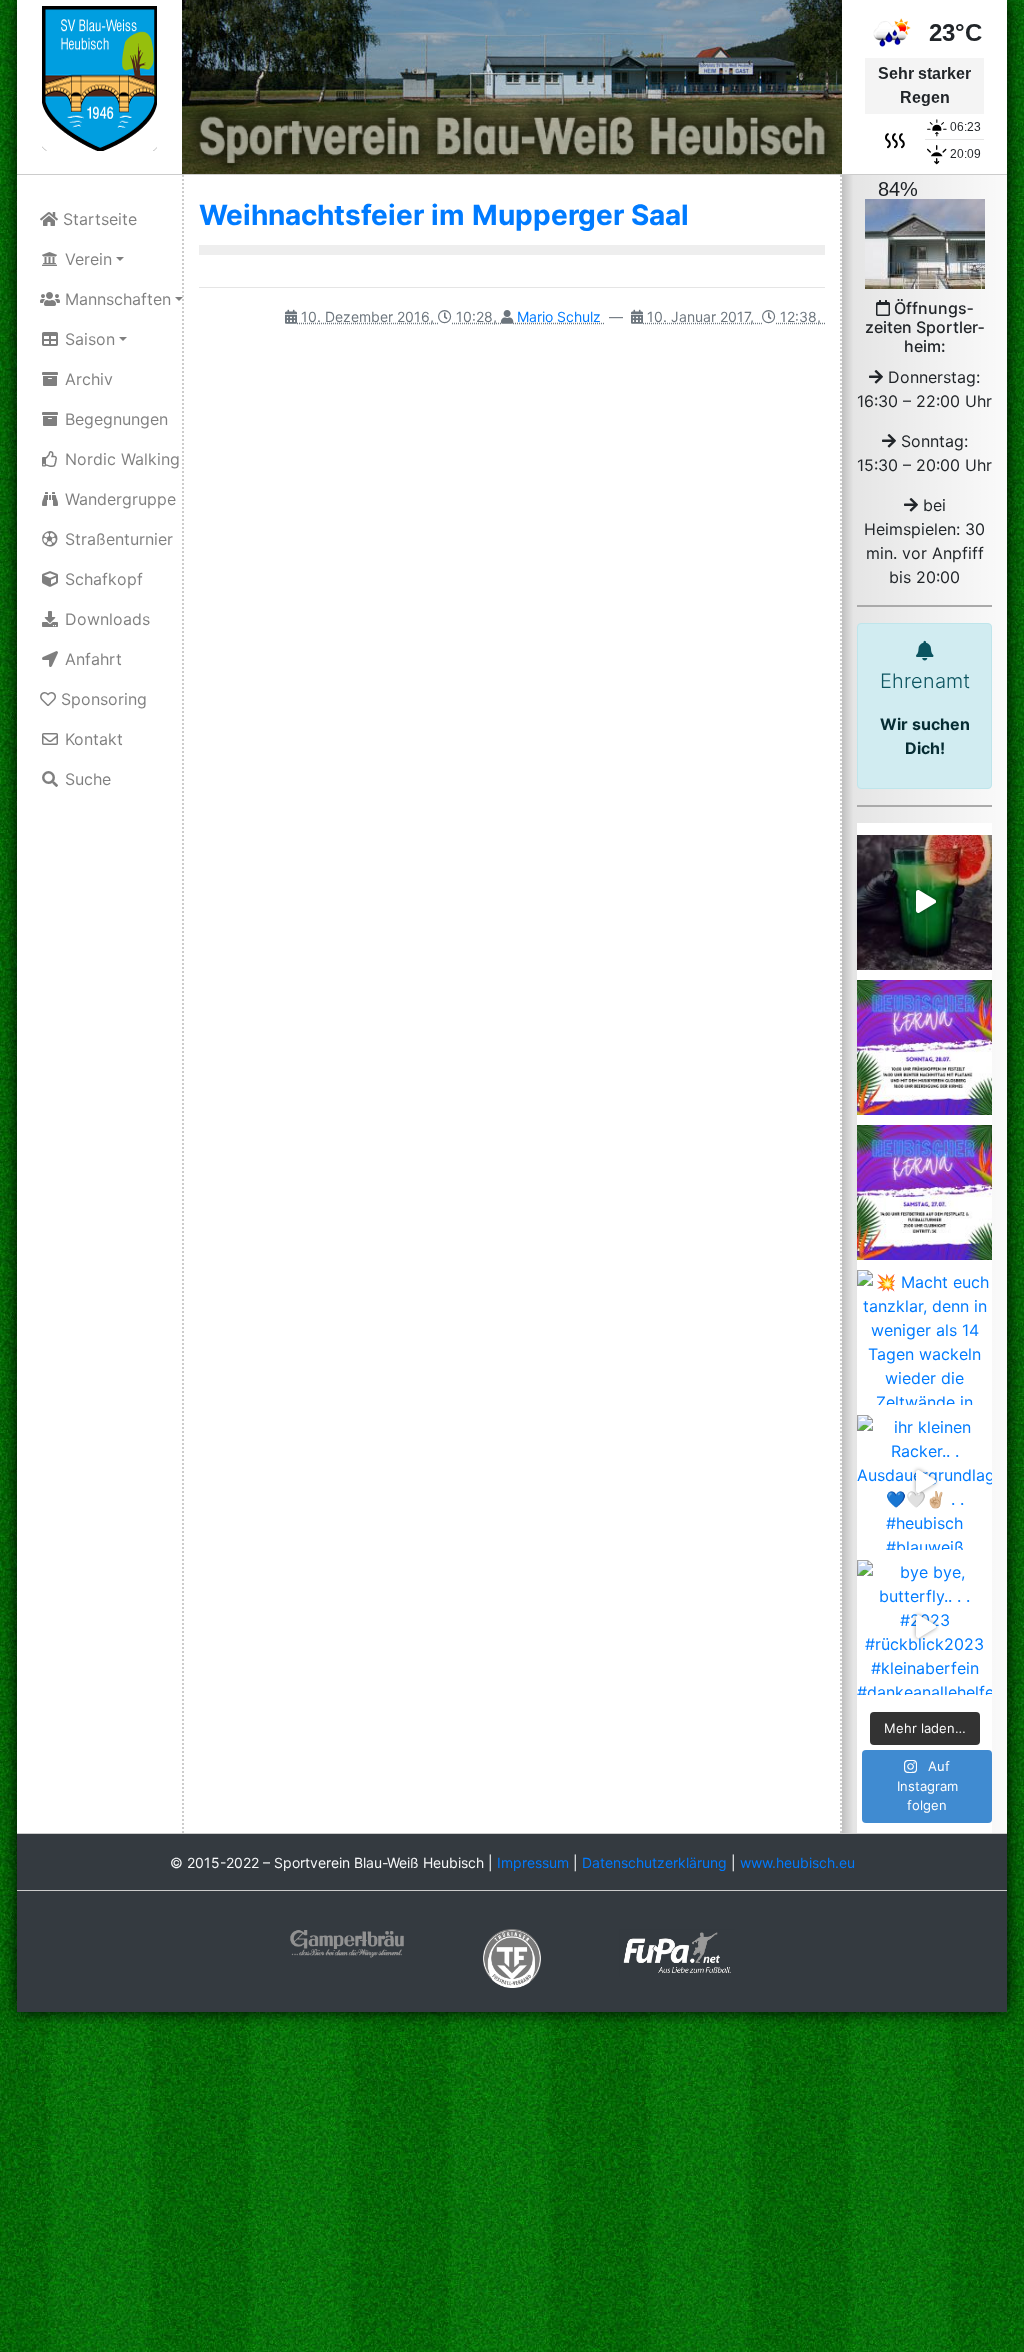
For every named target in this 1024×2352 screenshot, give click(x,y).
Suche (85, 779)
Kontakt (91, 739)
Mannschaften (115, 299)
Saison (87, 339)
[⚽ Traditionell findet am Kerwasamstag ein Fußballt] (924, 1192)
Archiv (86, 379)
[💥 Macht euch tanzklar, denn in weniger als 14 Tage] (924, 1337)
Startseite (97, 219)
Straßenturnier (116, 539)
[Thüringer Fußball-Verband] (512, 1956)
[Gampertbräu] (347, 1942)
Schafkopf (101, 579)
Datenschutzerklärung (654, 1862)
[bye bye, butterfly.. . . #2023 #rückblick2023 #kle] (924, 1627)
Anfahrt (91, 659)
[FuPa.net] (677, 1951)
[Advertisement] (512, 2184)
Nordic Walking (120, 459)
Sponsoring (101, 699)
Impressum (533, 1862)
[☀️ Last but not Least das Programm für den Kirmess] (924, 1047)
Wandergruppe (118, 499)
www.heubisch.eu (797, 1862)
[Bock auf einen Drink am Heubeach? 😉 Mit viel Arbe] (924, 902)
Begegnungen (114, 419)
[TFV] (99, 77)
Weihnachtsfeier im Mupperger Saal (444, 215)
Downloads (105, 619)
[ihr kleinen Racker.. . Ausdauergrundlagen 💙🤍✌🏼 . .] (924, 1482)
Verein (86, 259)
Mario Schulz (559, 316)
